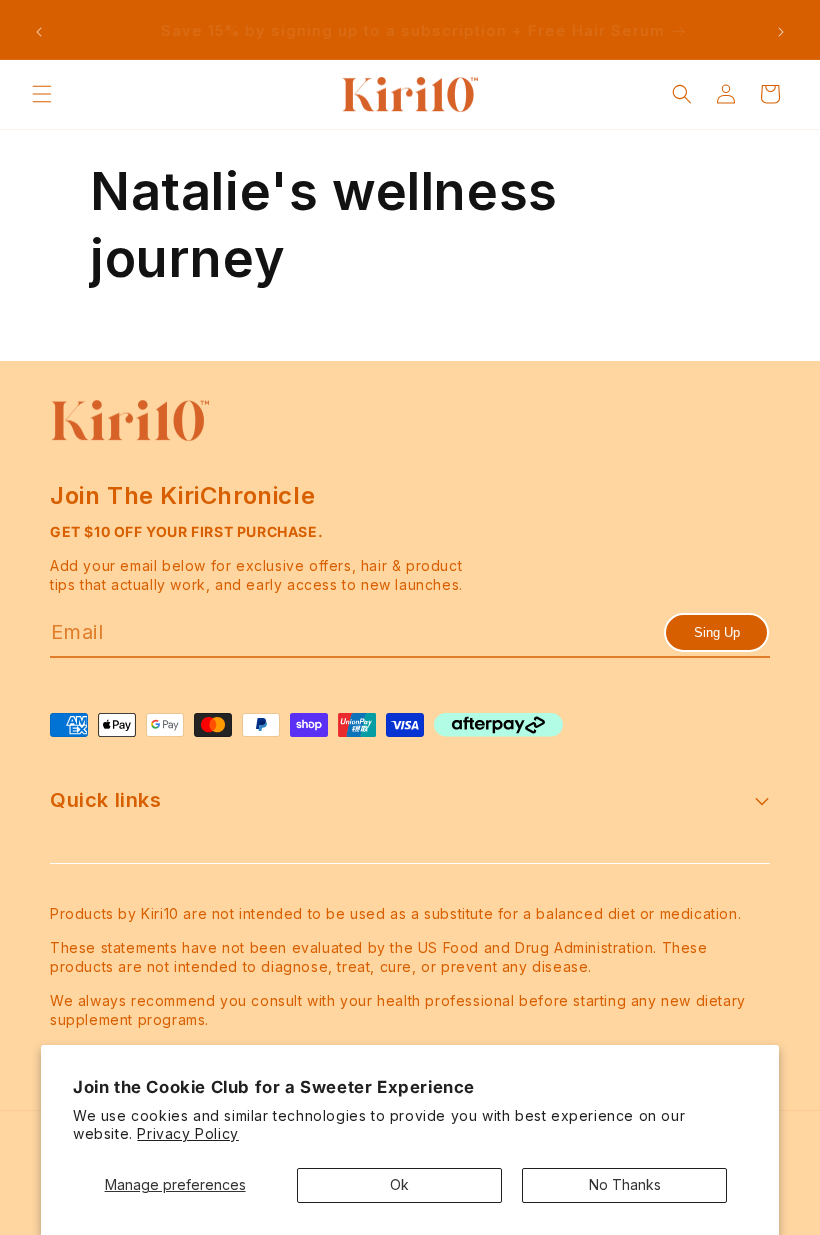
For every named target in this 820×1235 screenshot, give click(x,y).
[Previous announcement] (39, 32)
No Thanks (625, 1184)
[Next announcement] (781, 32)
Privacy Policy (187, 1133)
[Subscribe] (716, 632)
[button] (42, 94)
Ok (399, 1184)
